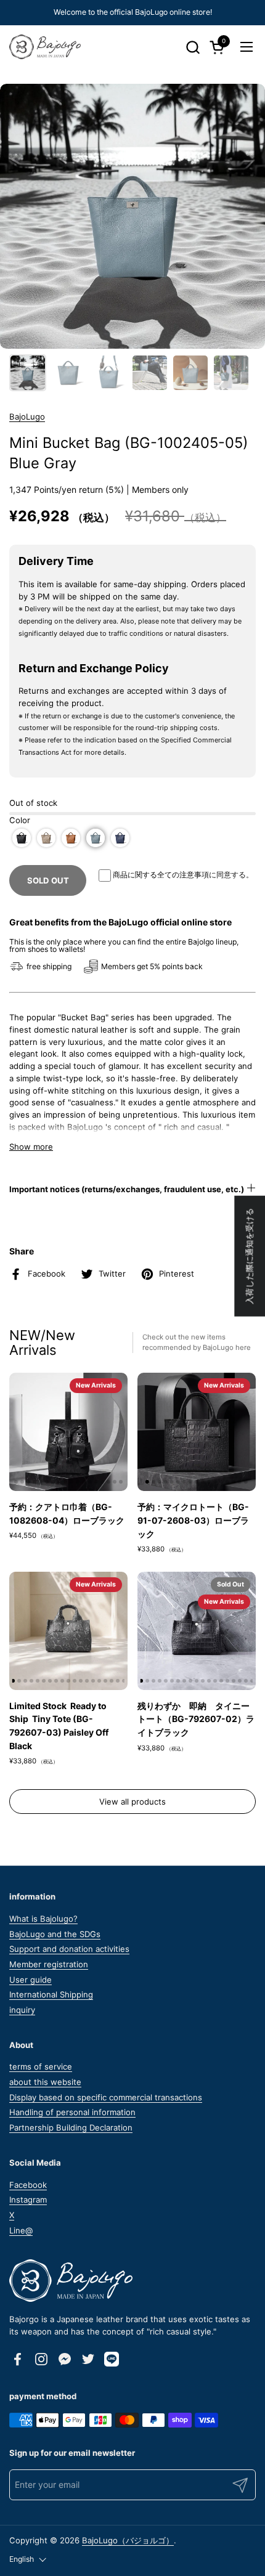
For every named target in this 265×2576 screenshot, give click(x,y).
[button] (193, 47)
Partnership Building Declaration (71, 2127)
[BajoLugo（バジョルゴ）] (45, 47)
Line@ (21, 2230)
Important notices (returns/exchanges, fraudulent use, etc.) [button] (127, 1189)
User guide (31, 1980)
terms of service (41, 2066)
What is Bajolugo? (43, 1919)
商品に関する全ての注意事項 (161, 875)
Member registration (49, 1964)
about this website (45, 2082)
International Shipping (51, 1994)
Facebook (28, 2185)
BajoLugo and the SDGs (55, 1934)
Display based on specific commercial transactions (106, 2097)
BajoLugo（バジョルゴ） (128, 2540)
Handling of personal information (72, 2112)
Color (20, 820)
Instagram (28, 2200)
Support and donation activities (69, 1949)
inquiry (22, 2010)
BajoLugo (27, 416)
